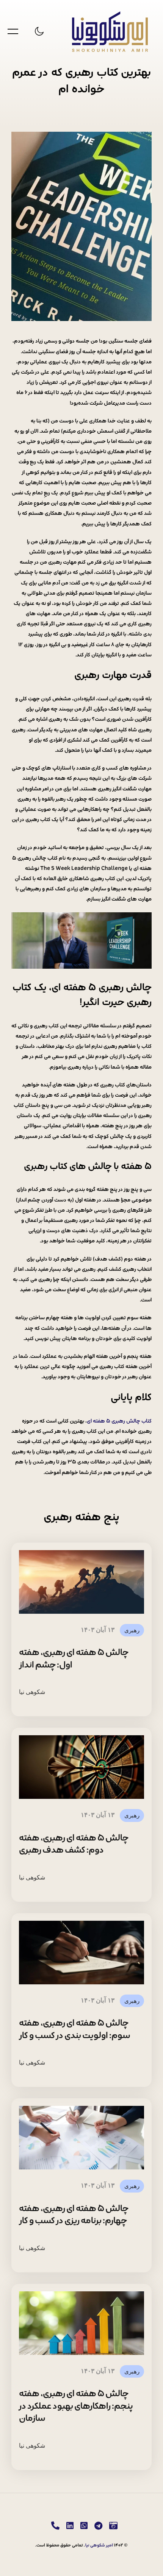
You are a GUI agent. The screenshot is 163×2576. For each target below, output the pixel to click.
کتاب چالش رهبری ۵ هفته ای (119, 1421)
